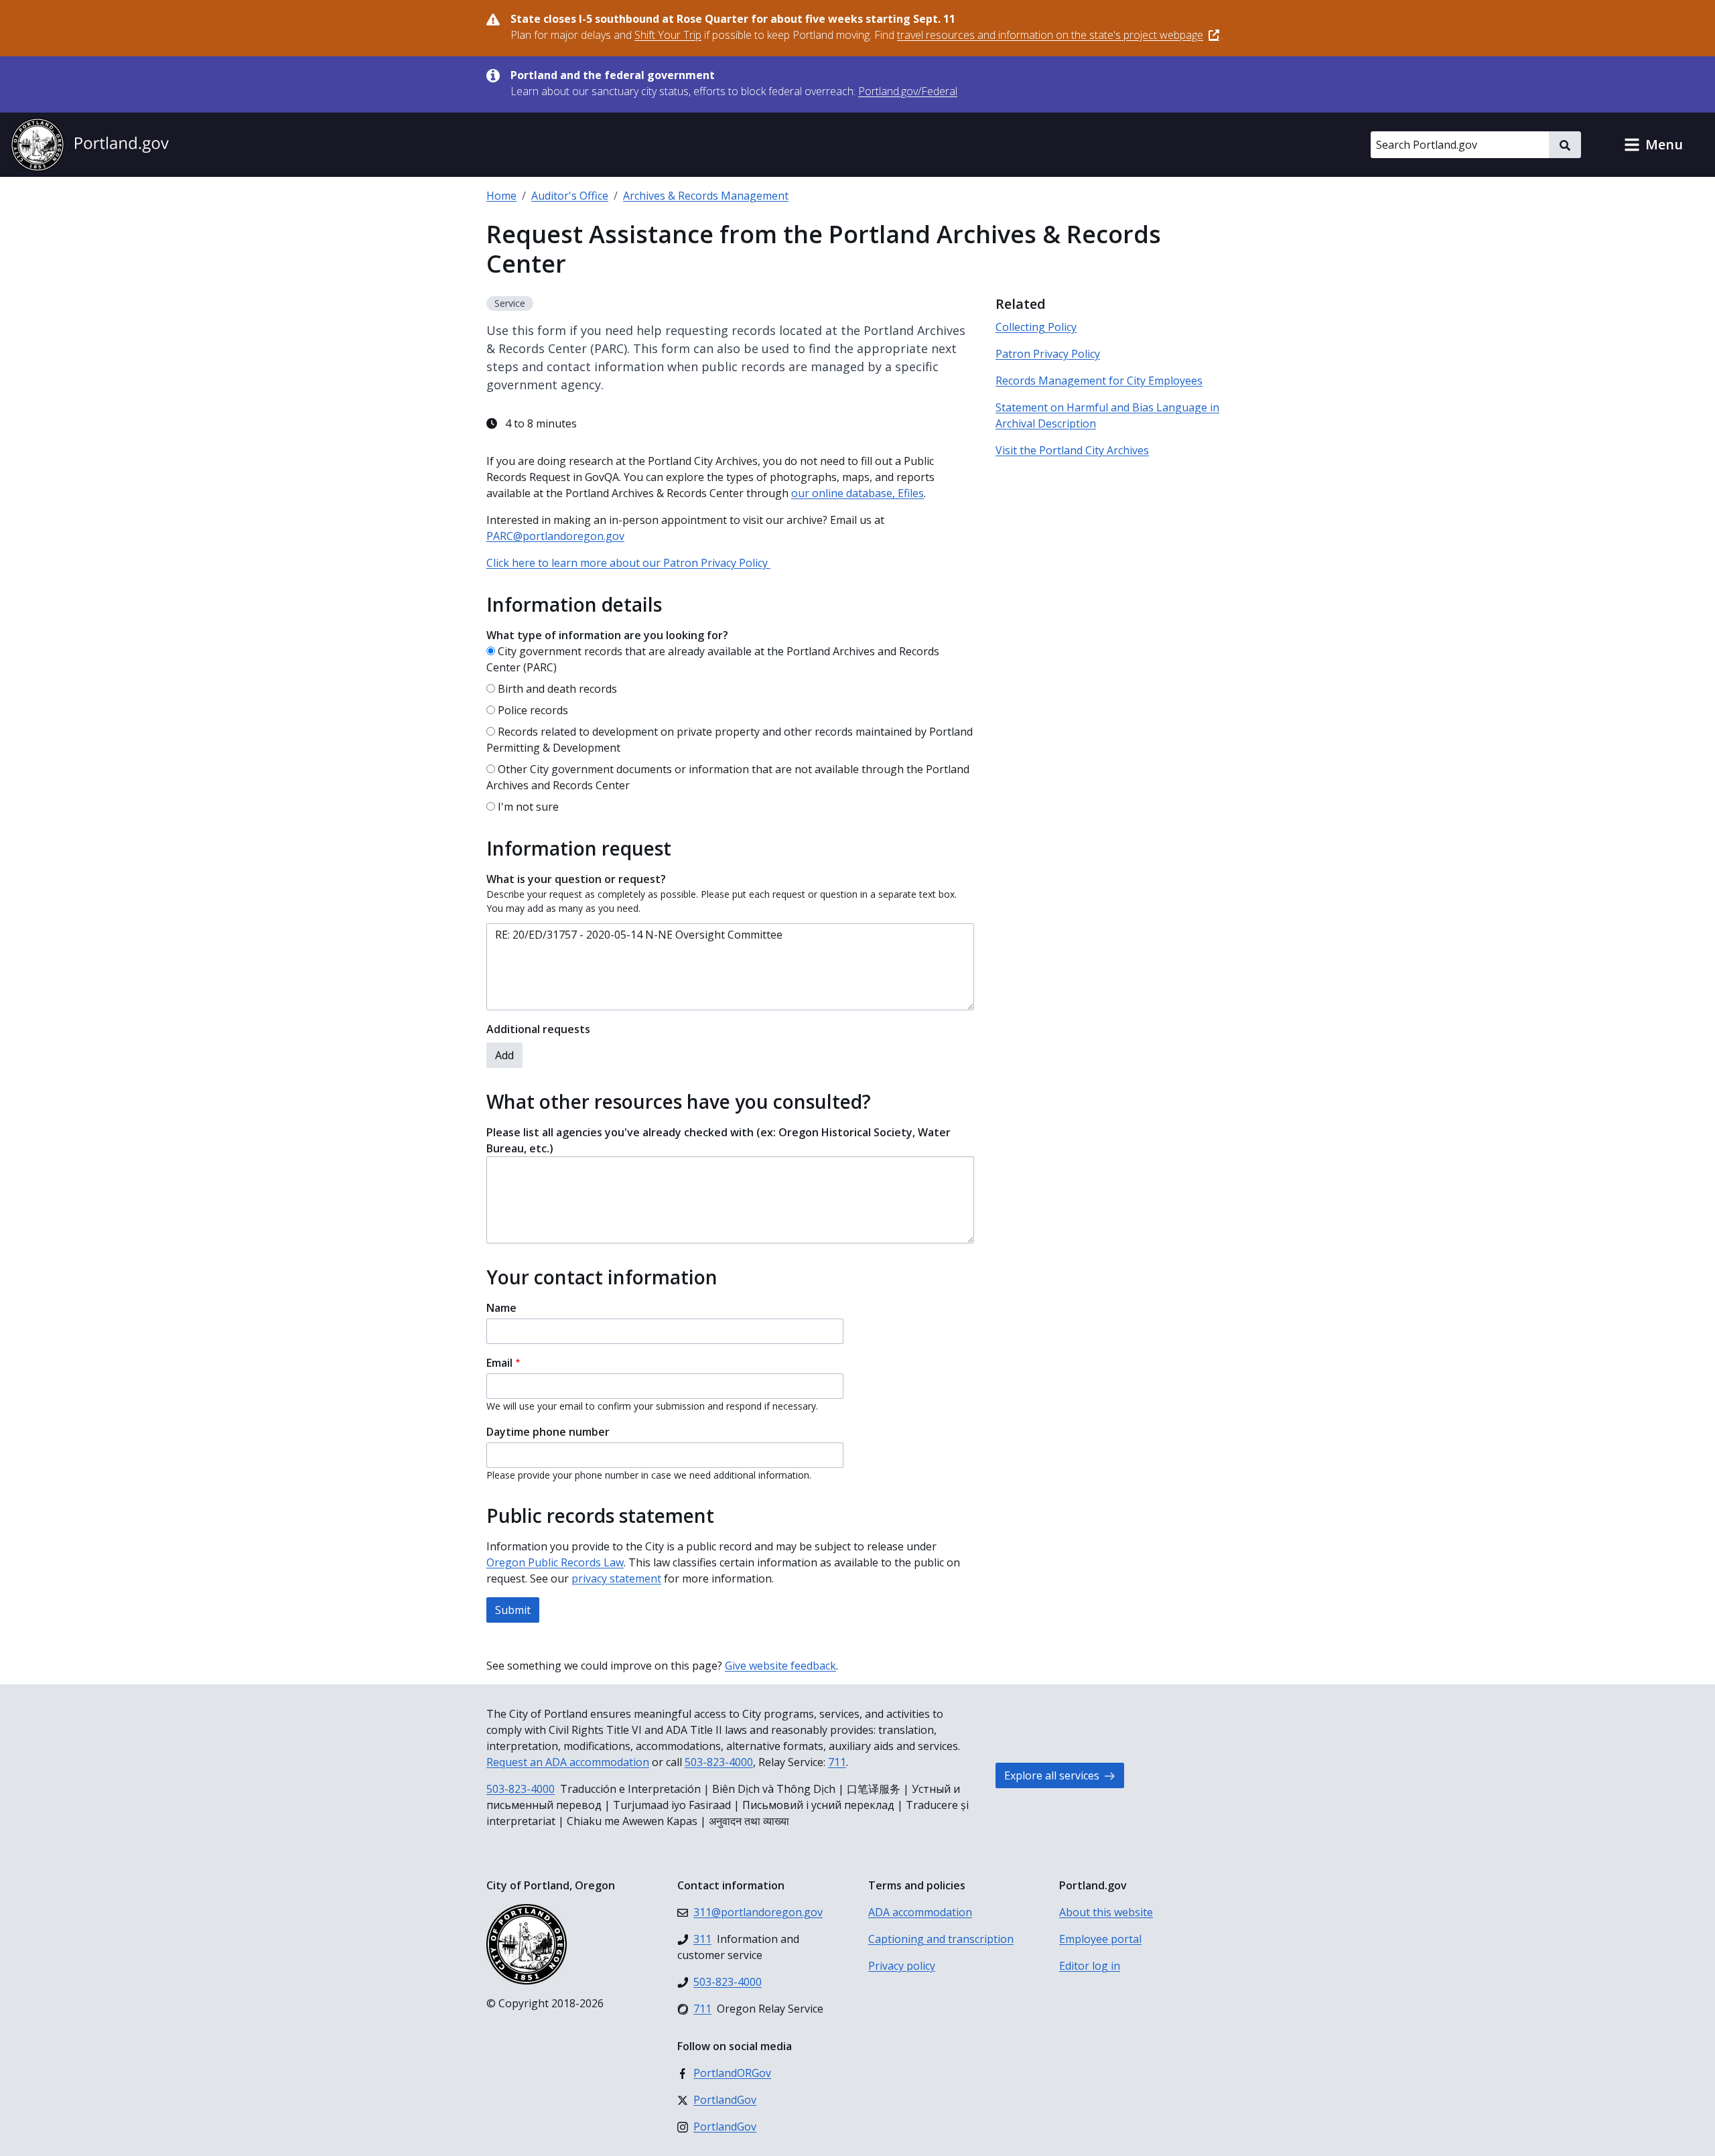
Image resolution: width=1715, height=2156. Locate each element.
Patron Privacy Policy (1048, 354)
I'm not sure (528, 807)
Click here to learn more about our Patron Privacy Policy (628, 563)
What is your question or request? (576, 879)
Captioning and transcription (941, 1939)
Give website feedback (780, 1666)
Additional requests (538, 1029)
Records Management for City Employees (1099, 381)
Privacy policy (902, 1966)
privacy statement (616, 1578)
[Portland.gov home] (90, 145)
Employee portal (1100, 1939)
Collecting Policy (1036, 327)
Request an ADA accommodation (568, 1762)
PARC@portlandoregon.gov (555, 536)
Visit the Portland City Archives (1072, 450)
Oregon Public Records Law (555, 1562)
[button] (1653, 145)
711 (837, 1762)
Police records (533, 710)
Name (501, 1308)
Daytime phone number (548, 1432)
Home (501, 196)
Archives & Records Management (706, 196)
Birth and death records (557, 689)
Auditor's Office (570, 196)
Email (499, 1363)
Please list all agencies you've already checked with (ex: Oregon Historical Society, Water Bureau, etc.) (718, 1140)
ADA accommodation (920, 1912)
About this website (1106, 1912)
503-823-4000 (719, 1762)
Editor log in (1090, 1966)
